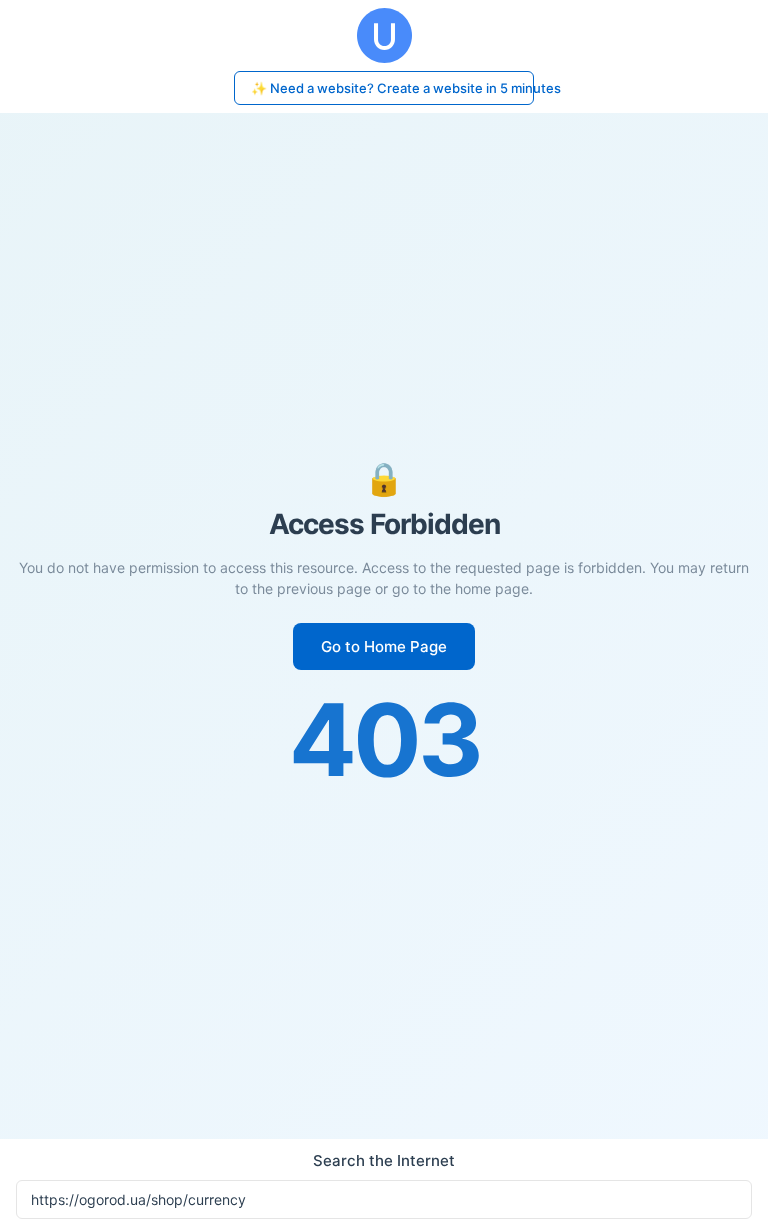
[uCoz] (384, 35)
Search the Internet (384, 1160)
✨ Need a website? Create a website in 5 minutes (392, 88)
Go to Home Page (384, 646)
